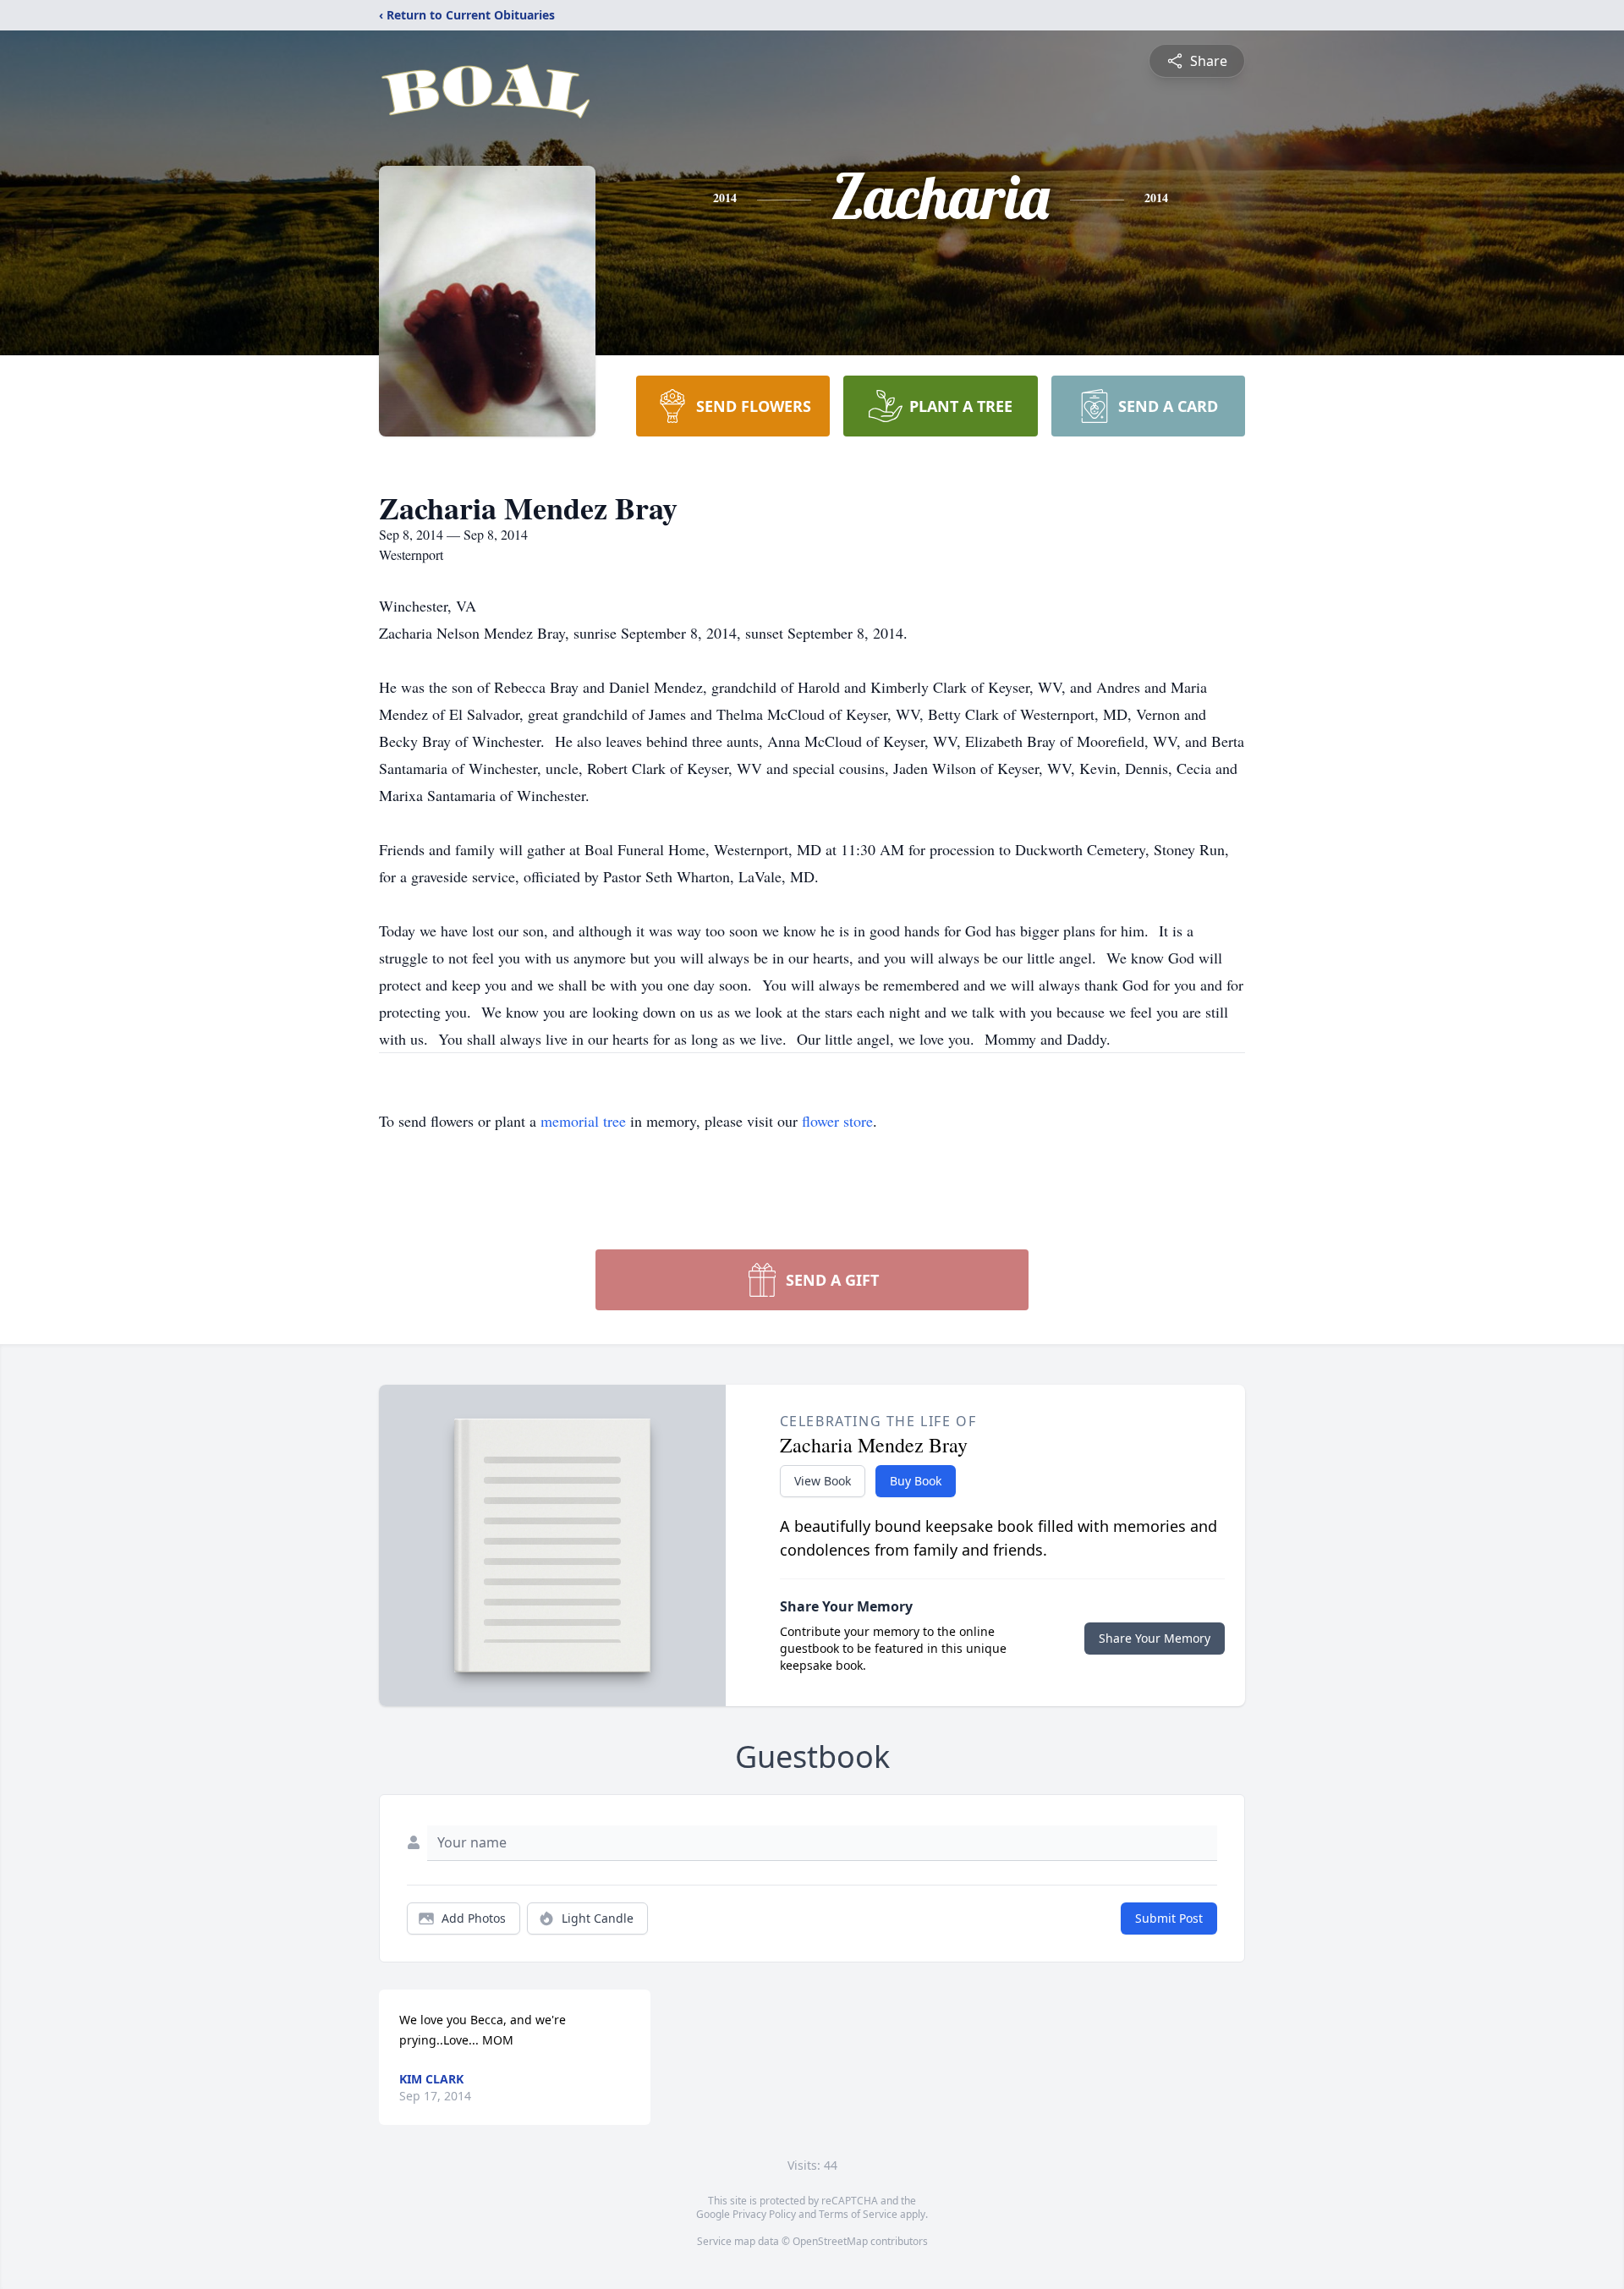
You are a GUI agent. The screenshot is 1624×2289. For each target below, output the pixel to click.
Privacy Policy (764, 2214)
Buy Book (916, 1481)
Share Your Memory (1155, 1638)
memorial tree (583, 1121)
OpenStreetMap (830, 2241)
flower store (837, 1121)
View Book (823, 1481)
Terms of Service (858, 2214)
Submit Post (1169, 1918)
